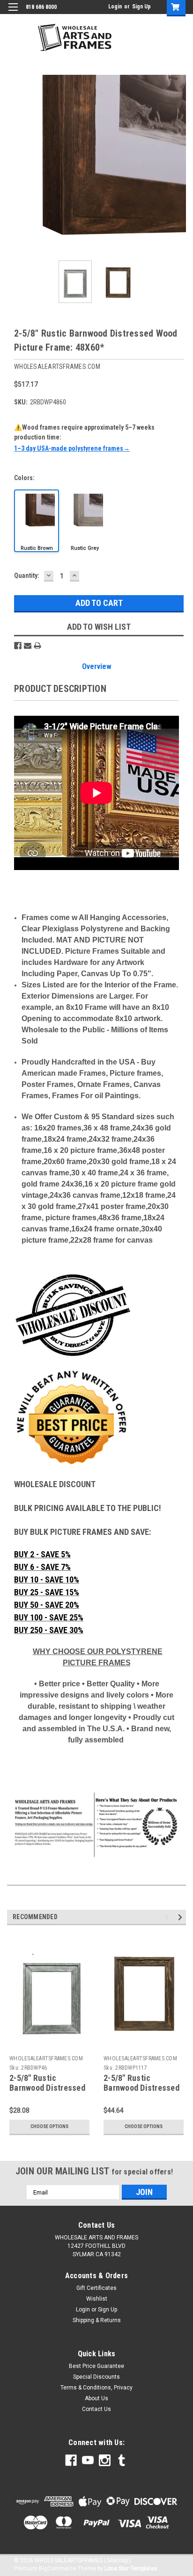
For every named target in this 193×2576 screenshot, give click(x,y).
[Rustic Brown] (37, 521)
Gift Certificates (96, 2288)
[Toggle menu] (13, 13)
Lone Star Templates (131, 2569)
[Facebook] (18, 646)
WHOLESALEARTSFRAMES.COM (46, 2058)
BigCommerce (58, 2569)
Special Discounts (96, 2377)
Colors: (24, 478)
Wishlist (97, 2299)
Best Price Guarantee (96, 2366)
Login (115, 7)
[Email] (28, 646)
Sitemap (117, 2561)
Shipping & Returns (97, 2320)
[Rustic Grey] (85, 521)
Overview (97, 666)
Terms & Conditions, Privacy (96, 2388)
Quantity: (27, 576)
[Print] (37, 646)
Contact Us (96, 2409)
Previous (14, 164)
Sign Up (141, 7)
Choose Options (49, 2126)
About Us (96, 2398)
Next (179, 164)
